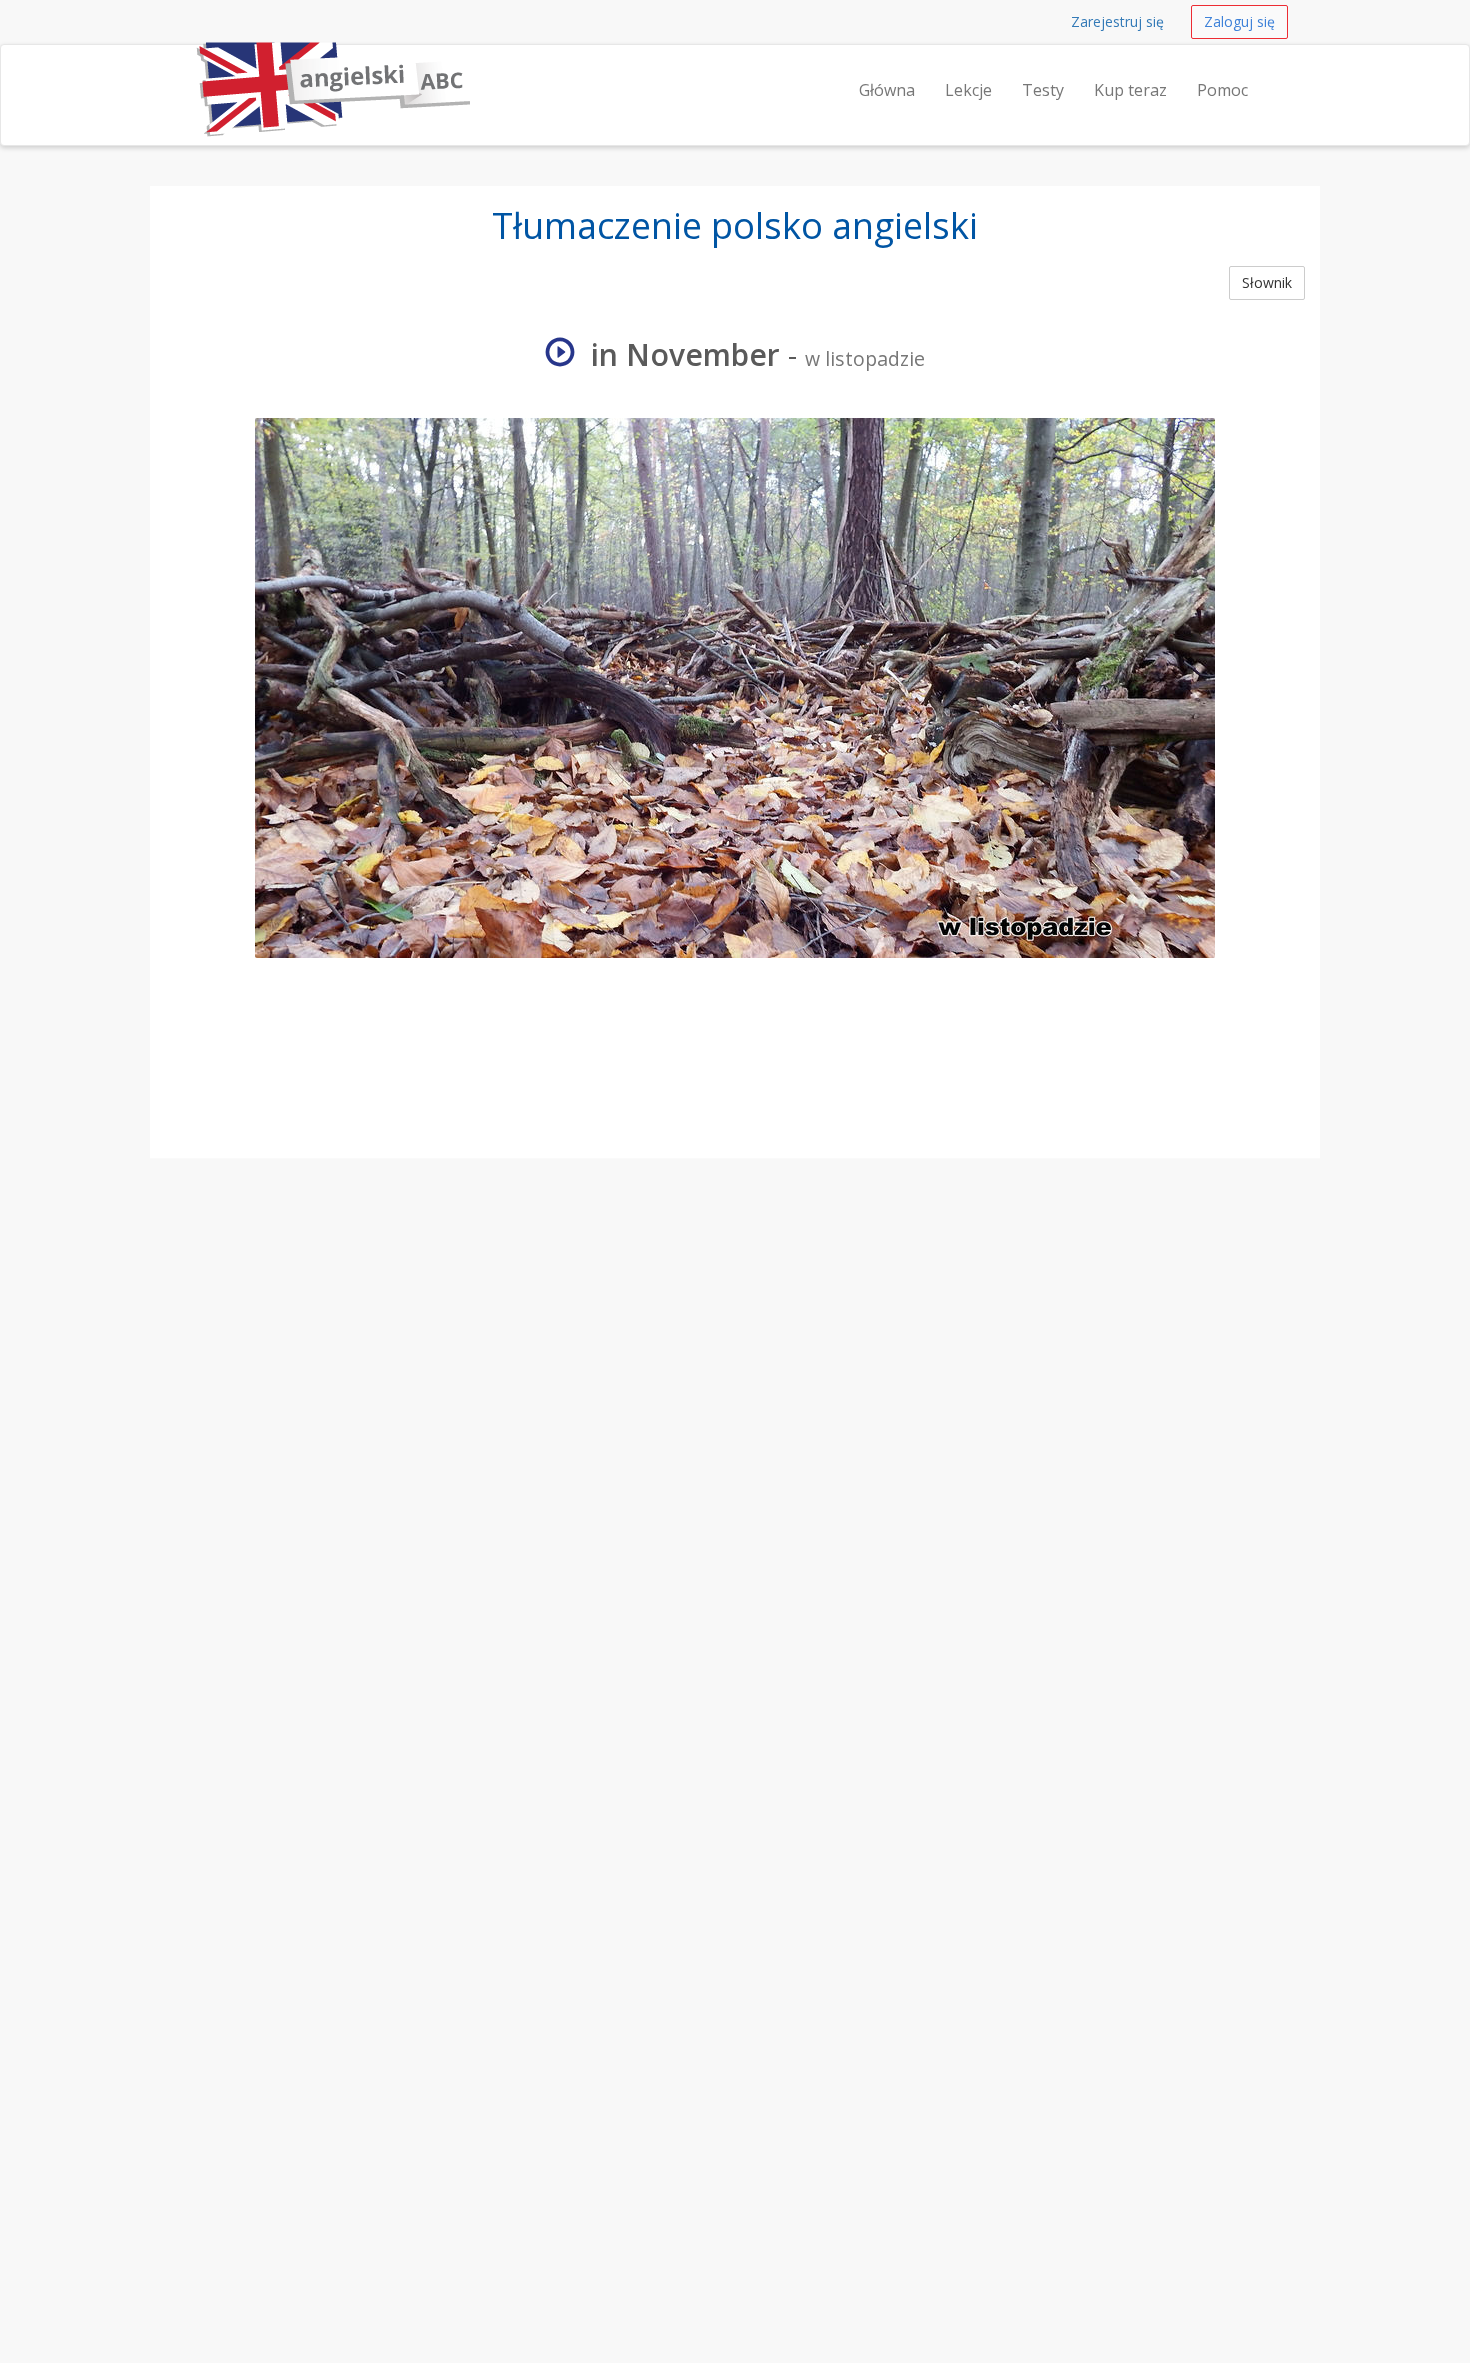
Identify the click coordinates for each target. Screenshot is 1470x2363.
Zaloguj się (1239, 21)
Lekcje (968, 90)
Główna (887, 90)
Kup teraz (1130, 90)
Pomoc (1222, 90)
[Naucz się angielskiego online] (192, 70)
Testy (1043, 90)
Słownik (1267, 282)
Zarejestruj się (1117, 21)
